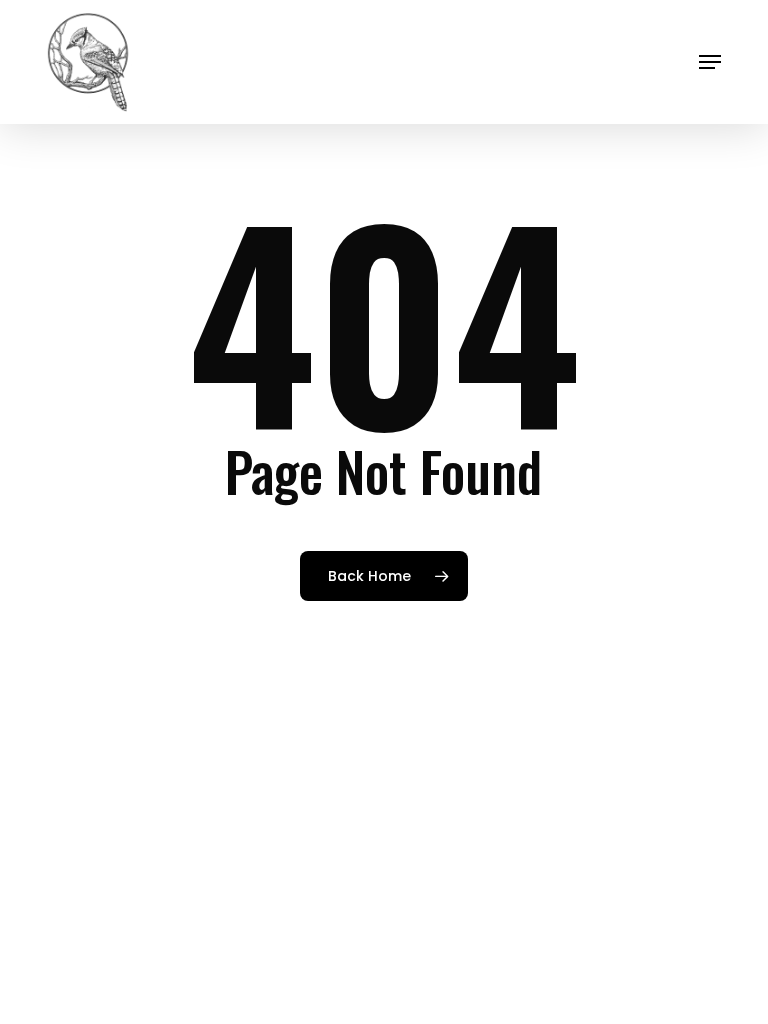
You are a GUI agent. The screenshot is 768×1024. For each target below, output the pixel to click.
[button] (710, 62)
